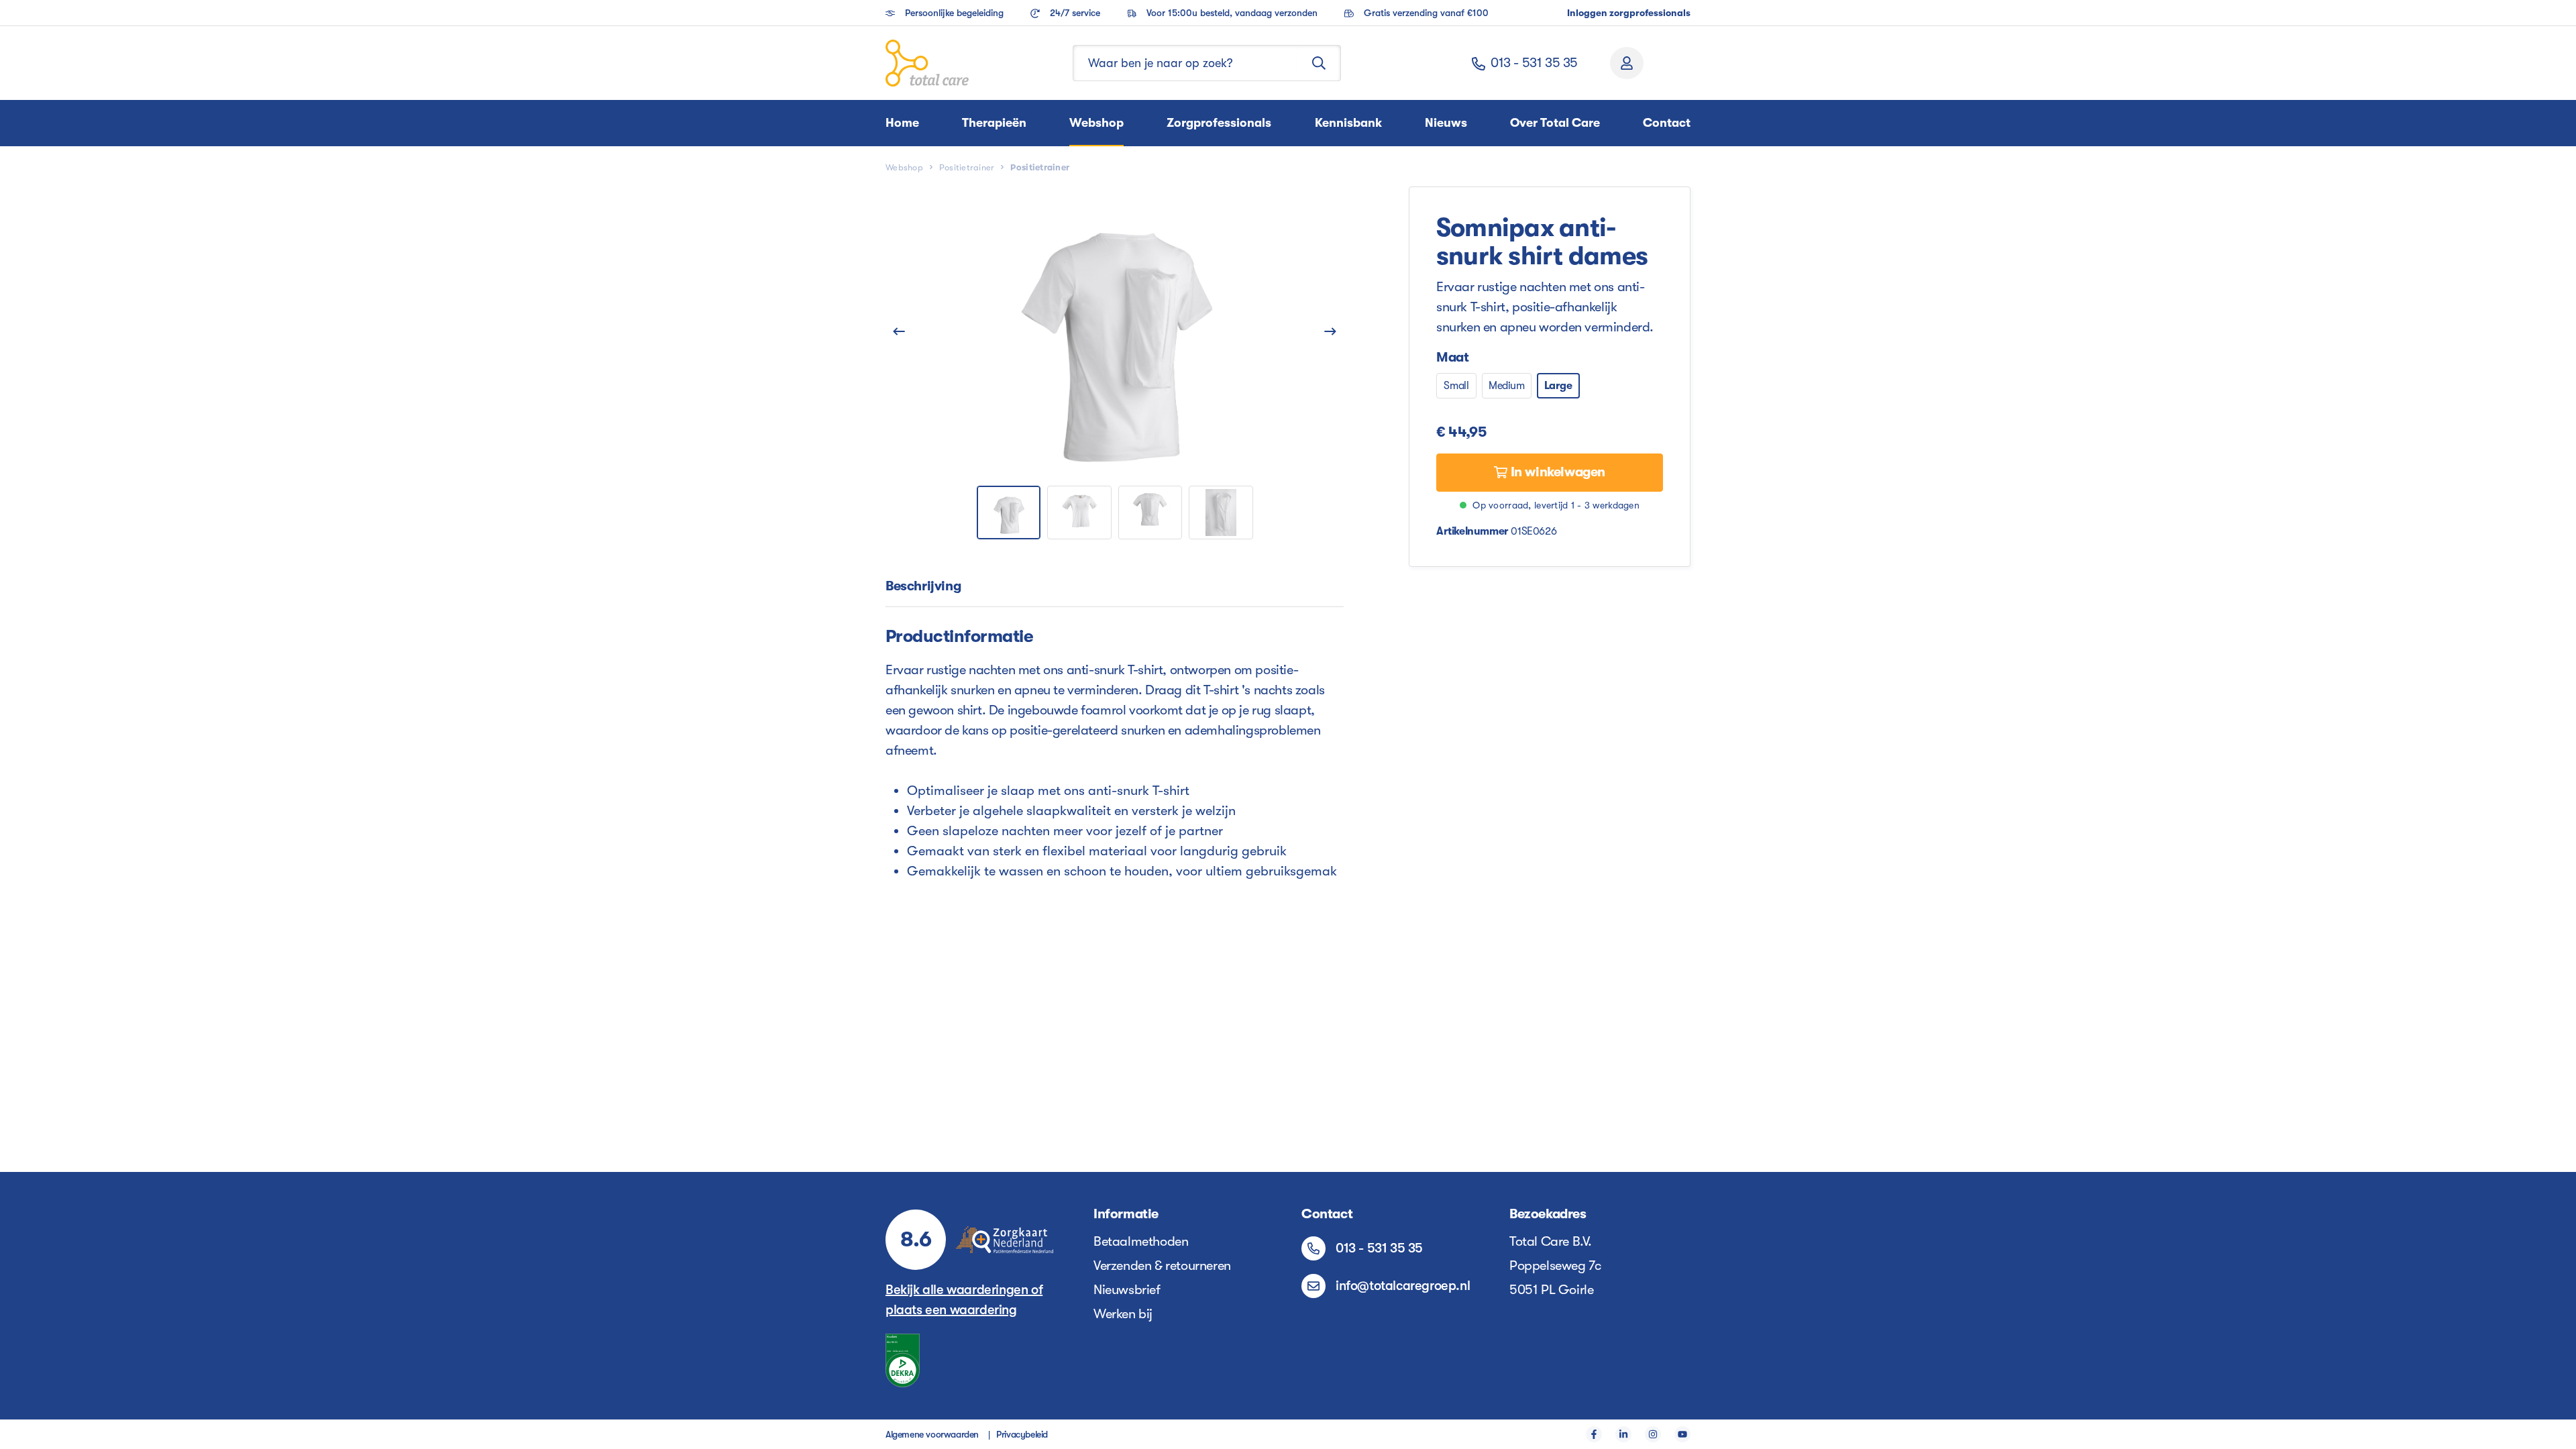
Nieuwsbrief (1127, 1290)
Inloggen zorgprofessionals (1629, 13)
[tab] (923, 587)
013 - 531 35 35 (1534, 63)
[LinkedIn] (1623, 1434)
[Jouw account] (1627, 63)
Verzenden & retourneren (1162, 1266)
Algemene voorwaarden (932, 1434)
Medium (1507, 386)
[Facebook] (1594, 1434)
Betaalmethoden (1141, 1241)
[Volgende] (1330, 331)
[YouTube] (1682, 1434)
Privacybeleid (1022, 1434)
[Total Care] (927, 63)
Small (1456, 386)
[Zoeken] (1319, 63)
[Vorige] (899, 331)
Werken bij (1123, 1314)
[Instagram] (1653, 1434)
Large (1558, 386)
